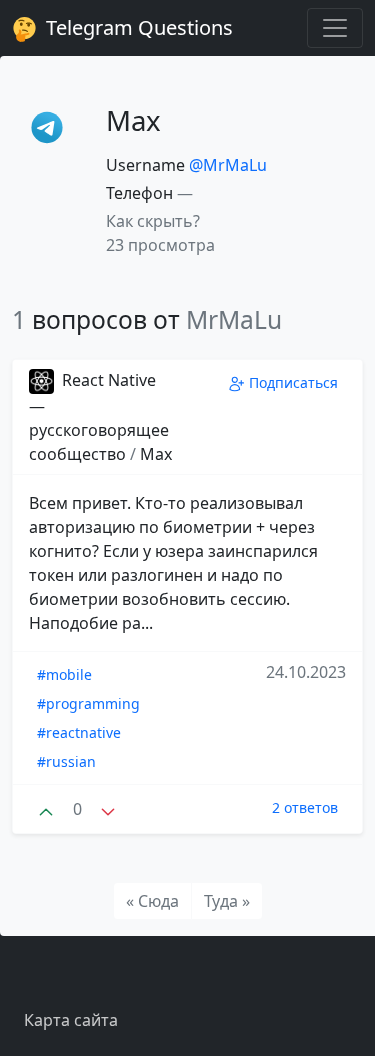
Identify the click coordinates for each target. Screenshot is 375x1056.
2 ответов (305, 807)
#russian (66, 761)
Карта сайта (71, 1020)
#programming (88, 703)
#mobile (64, 674)
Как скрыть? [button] (153, 221)
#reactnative (79, 732)
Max (156, 454)
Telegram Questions (137, 27)
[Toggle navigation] (335, 28)
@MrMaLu (228, 165)
